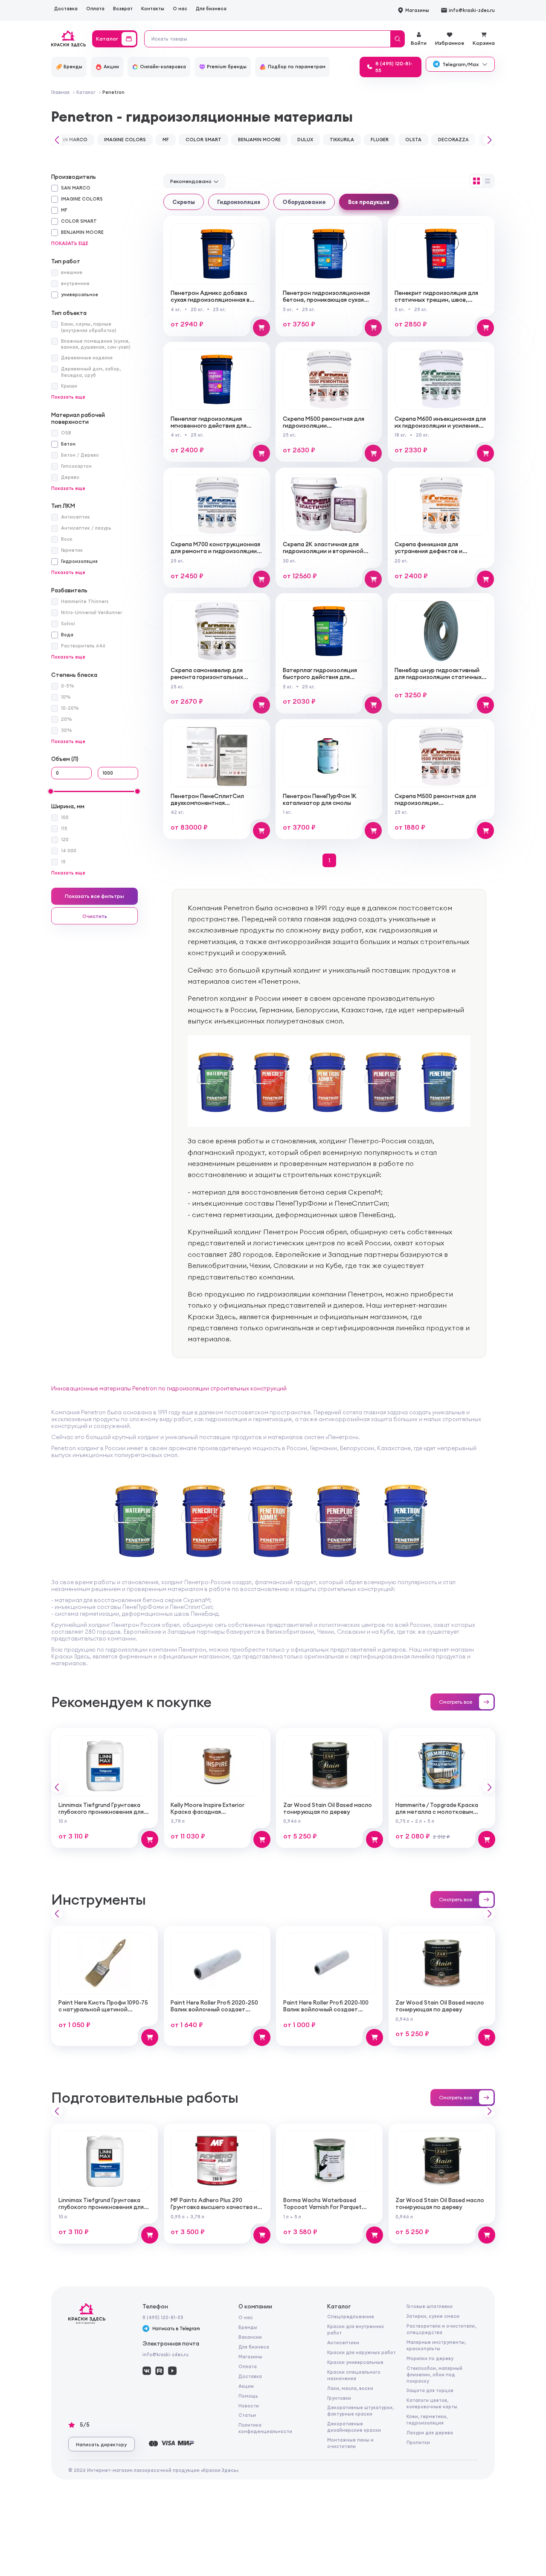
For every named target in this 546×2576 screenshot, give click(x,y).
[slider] (51, 791)
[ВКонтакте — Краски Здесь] (147, 2371)
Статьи (247, 2415)
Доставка (66, 9)
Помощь (248, 2396)
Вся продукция (369, 202)
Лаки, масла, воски (350, 2388)
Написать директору (101, 2445)
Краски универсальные (355, 2362)
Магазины (250, 2357)
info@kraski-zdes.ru (166, 2355)
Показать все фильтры (94, 896)
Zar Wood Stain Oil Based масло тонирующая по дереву (328, 1808)
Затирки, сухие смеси (433, 2316)
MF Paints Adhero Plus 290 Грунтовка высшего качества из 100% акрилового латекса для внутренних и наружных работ (215, 2210)
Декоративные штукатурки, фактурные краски (360, 2411)
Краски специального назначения (354, 2375)
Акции (246, 2386)
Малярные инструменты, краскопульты (436, 2345)
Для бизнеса (211, 9)
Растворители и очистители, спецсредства (441, 2329)
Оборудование (304, 202)
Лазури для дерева (430, 2433)
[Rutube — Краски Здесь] (160, 2371)
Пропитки (418, 2442)
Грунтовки (339, 2398)
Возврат (123, 9)
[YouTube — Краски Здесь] (172, 2371)
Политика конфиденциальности (265, 2428)
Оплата (95, 9)
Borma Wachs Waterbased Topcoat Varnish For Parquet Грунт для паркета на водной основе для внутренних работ (326, 2210)
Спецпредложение (351, 2317)
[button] (55, 140)
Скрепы (184, 202)
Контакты (153, 9)
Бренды (248, 2327)
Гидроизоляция (239, 202)
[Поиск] (397, 39)
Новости (249, 2406)
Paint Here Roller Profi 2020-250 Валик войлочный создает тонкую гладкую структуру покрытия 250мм (214, 2013)
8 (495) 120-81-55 (163, 2317)
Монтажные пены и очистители (350, 2443)
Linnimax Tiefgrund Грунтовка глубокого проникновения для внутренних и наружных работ (101, 1812)
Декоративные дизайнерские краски (354, 2427)
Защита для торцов (430, 2390)
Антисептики (343, 2343)
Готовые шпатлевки (430, 2306)
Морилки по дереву (430, 2358)
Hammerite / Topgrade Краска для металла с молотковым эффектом (437, 1812)
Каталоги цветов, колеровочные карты (432, 2403)
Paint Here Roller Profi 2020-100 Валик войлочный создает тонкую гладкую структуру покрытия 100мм (326, 2013)
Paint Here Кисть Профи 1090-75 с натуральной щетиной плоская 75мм (103, 2009)
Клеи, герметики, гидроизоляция (427, 2420)
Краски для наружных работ (362, 2352)
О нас (180, 9)
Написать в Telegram (176, 2328)
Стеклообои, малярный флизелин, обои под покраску (434, 2375)
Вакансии (250, 2337)
